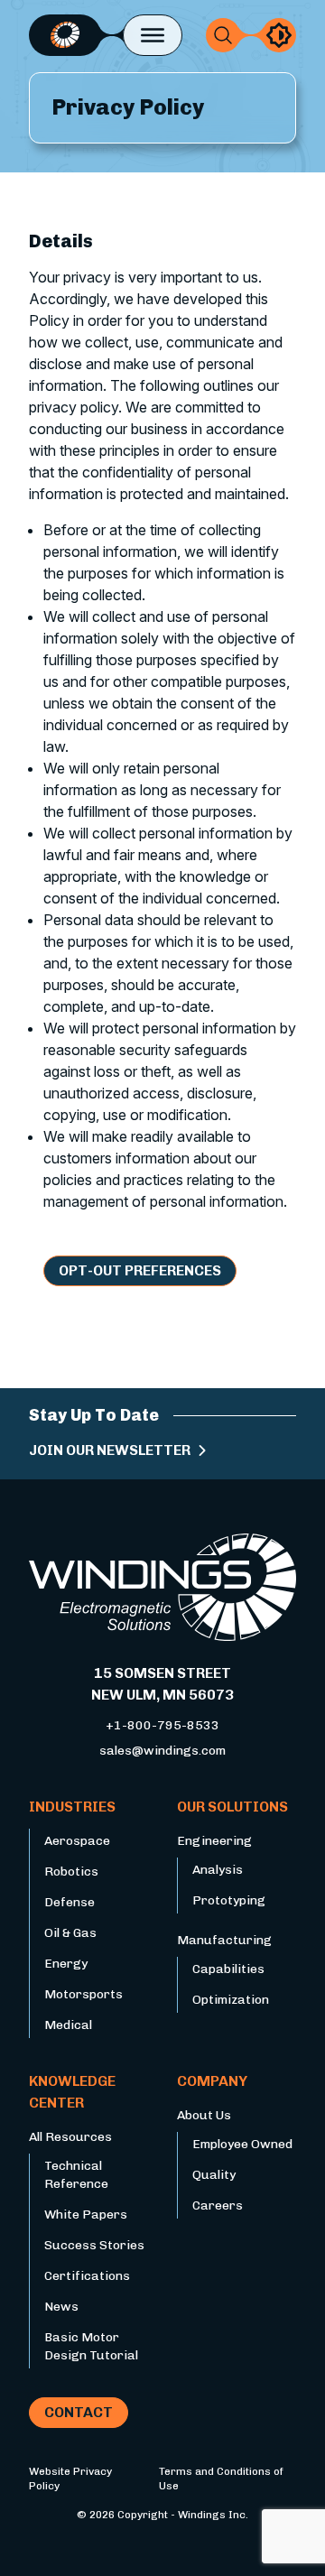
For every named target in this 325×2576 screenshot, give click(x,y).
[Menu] (153, 35)
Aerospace (77, 1841)
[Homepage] (65, 35)
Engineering (214, 1841)
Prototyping (229, 1900)
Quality (214, 2175)
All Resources (70, 2137)
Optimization (231, 2000)
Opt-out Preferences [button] (140, 1270)
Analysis (218, 1870)
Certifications (87, 2276)
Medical (68, 2025)
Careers (218, 2205)
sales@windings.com (162, 1751)
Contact (79, 2412)
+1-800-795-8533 (162, 1725)
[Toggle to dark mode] (279, 35)
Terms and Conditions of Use (221, 2479)
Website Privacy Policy (70, 2479)
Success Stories (94, 2245)
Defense (70, 1902)
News (61, 2307)
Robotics (71, 1872)
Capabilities (228, 1969)
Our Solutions (232, 1807)
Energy (66, 1964)
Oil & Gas (70, 1933)
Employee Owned (242, 2144)
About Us (204, 2115)
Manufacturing (224, 1940)
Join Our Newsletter (110, 1450)
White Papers (86, 2215)
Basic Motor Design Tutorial (91, 2346)
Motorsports (84, 1994)
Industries (72, 1807)
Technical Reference (76, 2175)
